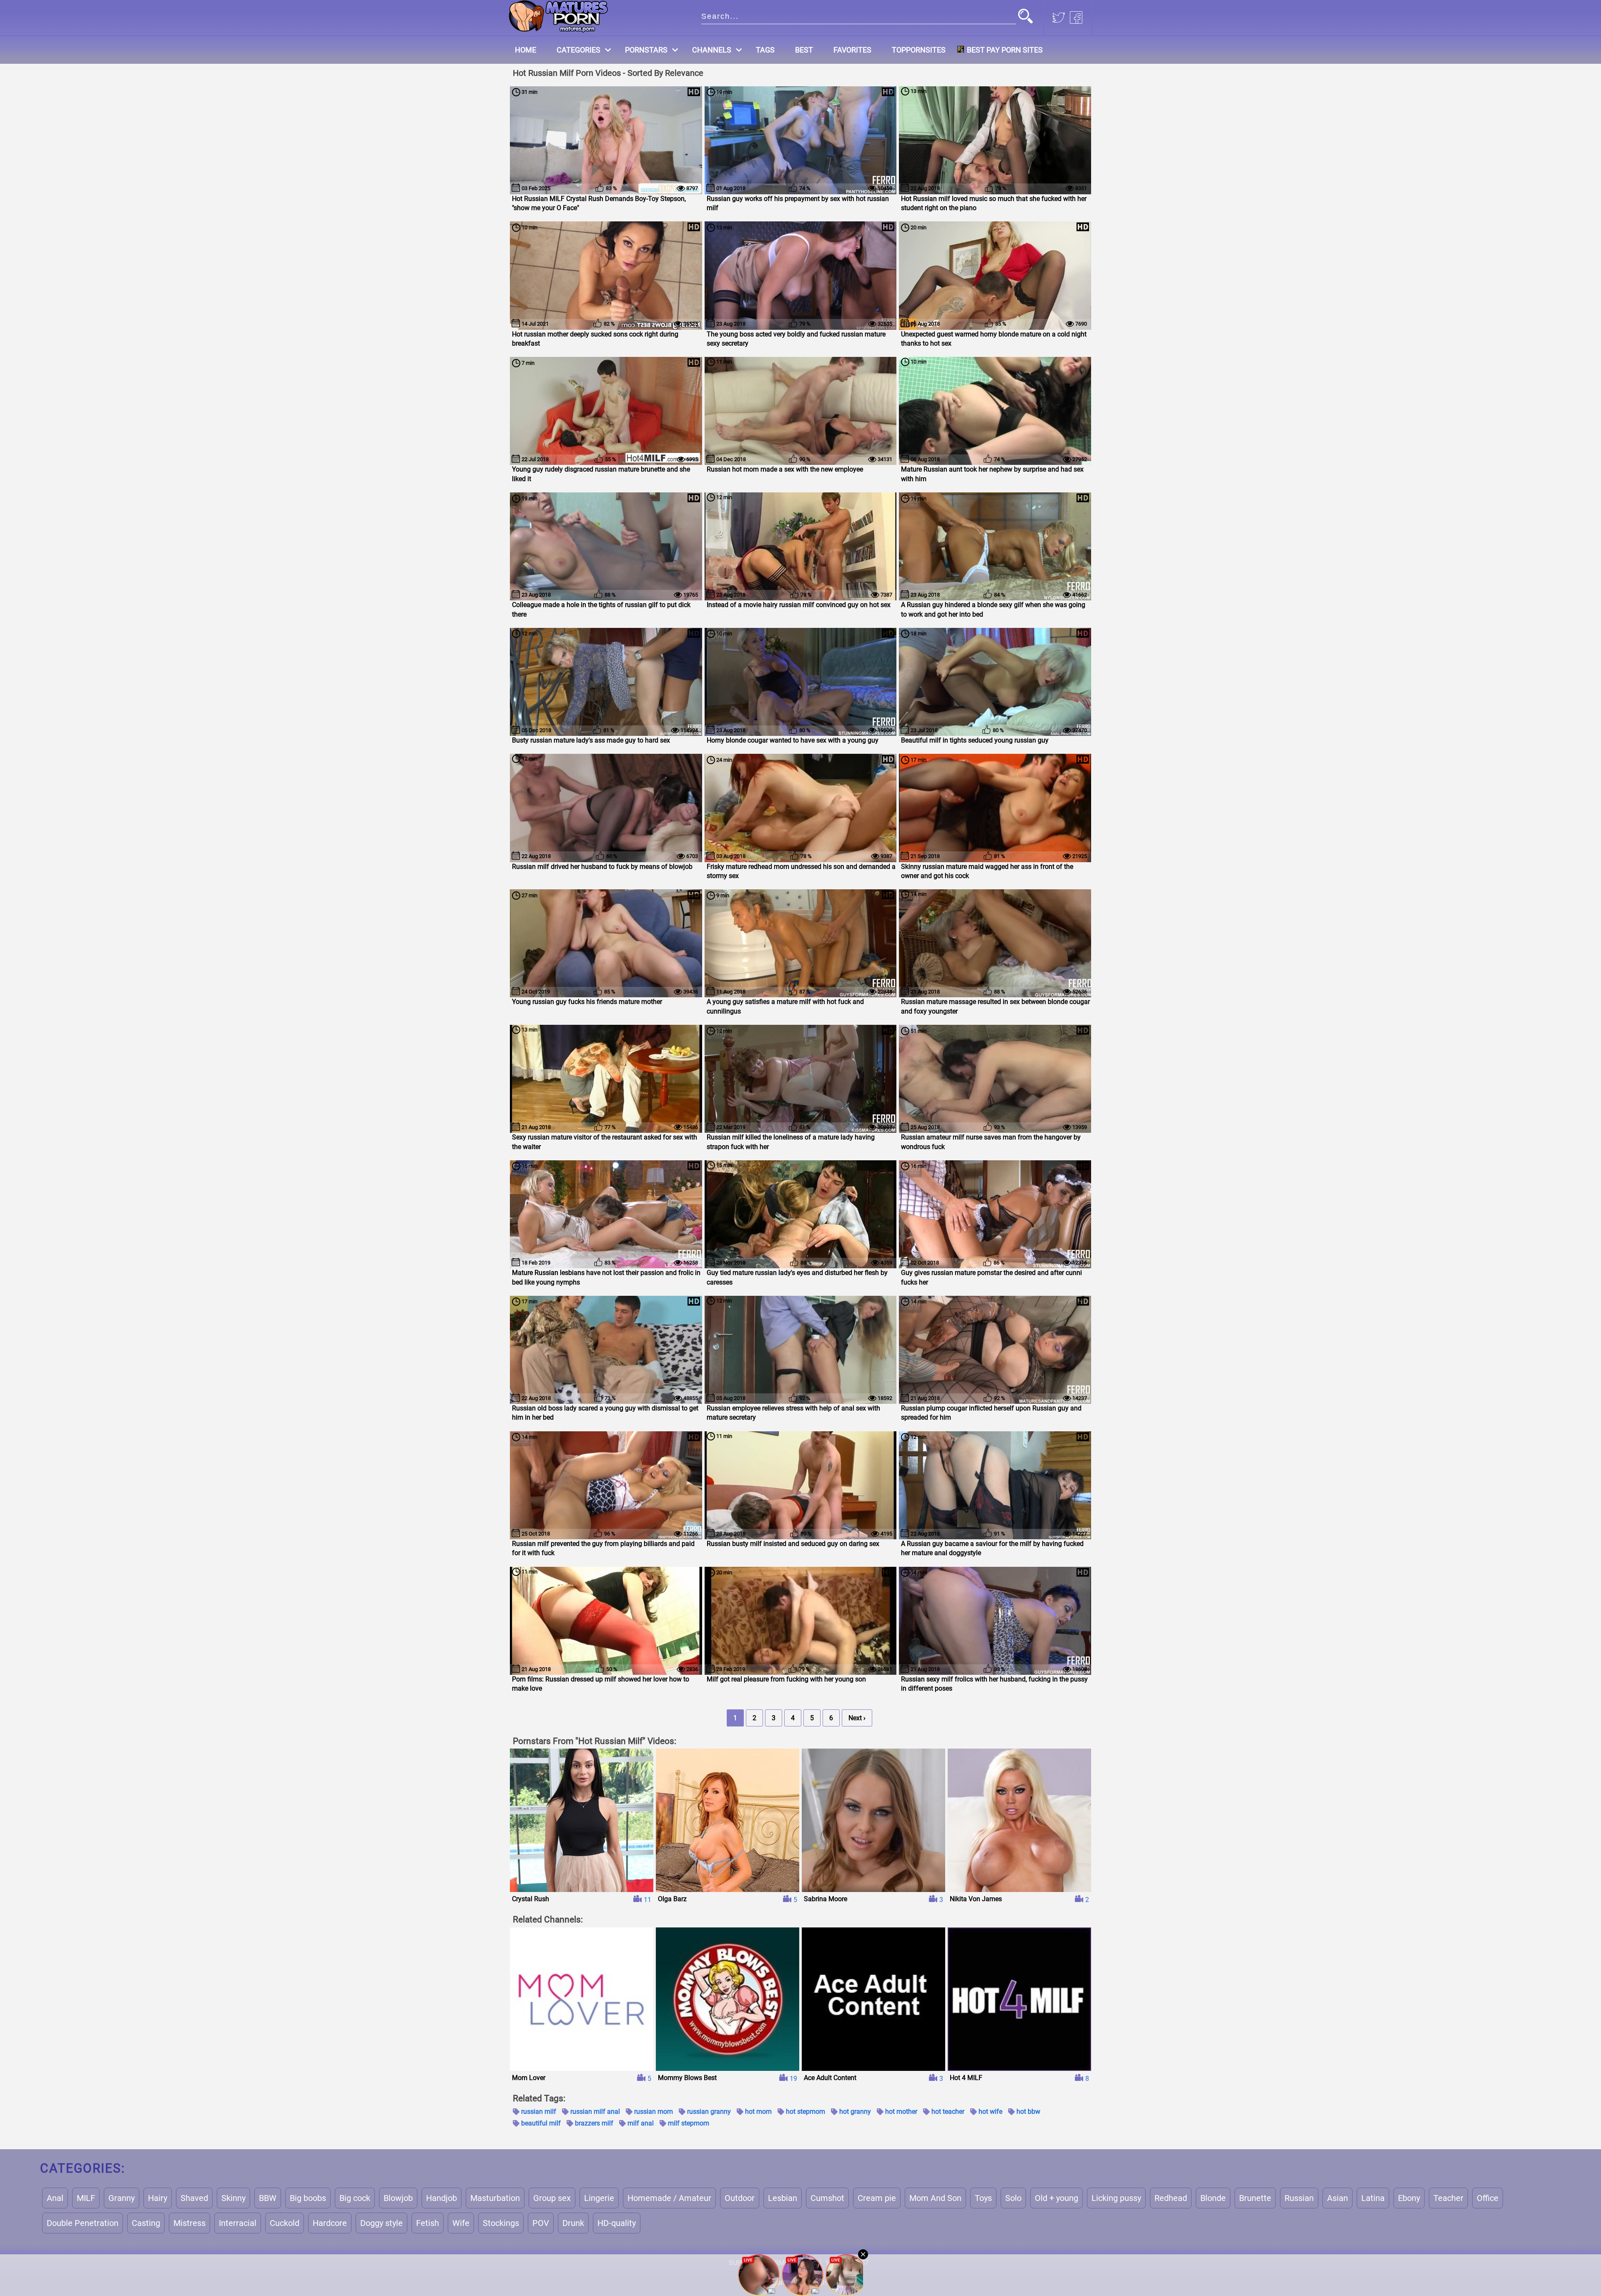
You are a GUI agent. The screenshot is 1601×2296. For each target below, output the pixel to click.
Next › (857, 1718)
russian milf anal (595, 2112)
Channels (712, 50)
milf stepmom (689, 2123)
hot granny (855, 2112)
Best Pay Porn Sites (1005, 50)
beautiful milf (541, 2123)
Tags (765, 50)
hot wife (990, 2112)
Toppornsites (919, 50)
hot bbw (1028, 2112)
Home (526, 50)
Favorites (852, 50)
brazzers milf (594, 2123)
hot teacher (948, 2112)
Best (804, 50)
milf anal (641, 2123)
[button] (1025, 17)
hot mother (901, 2112)
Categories (578, 50)
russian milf (539, 2112)
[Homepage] (558, 16)
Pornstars (646, 50)
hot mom (758, 2112)
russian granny (709, 2112)
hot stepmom (806, 2112)
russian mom (654, 2112)
